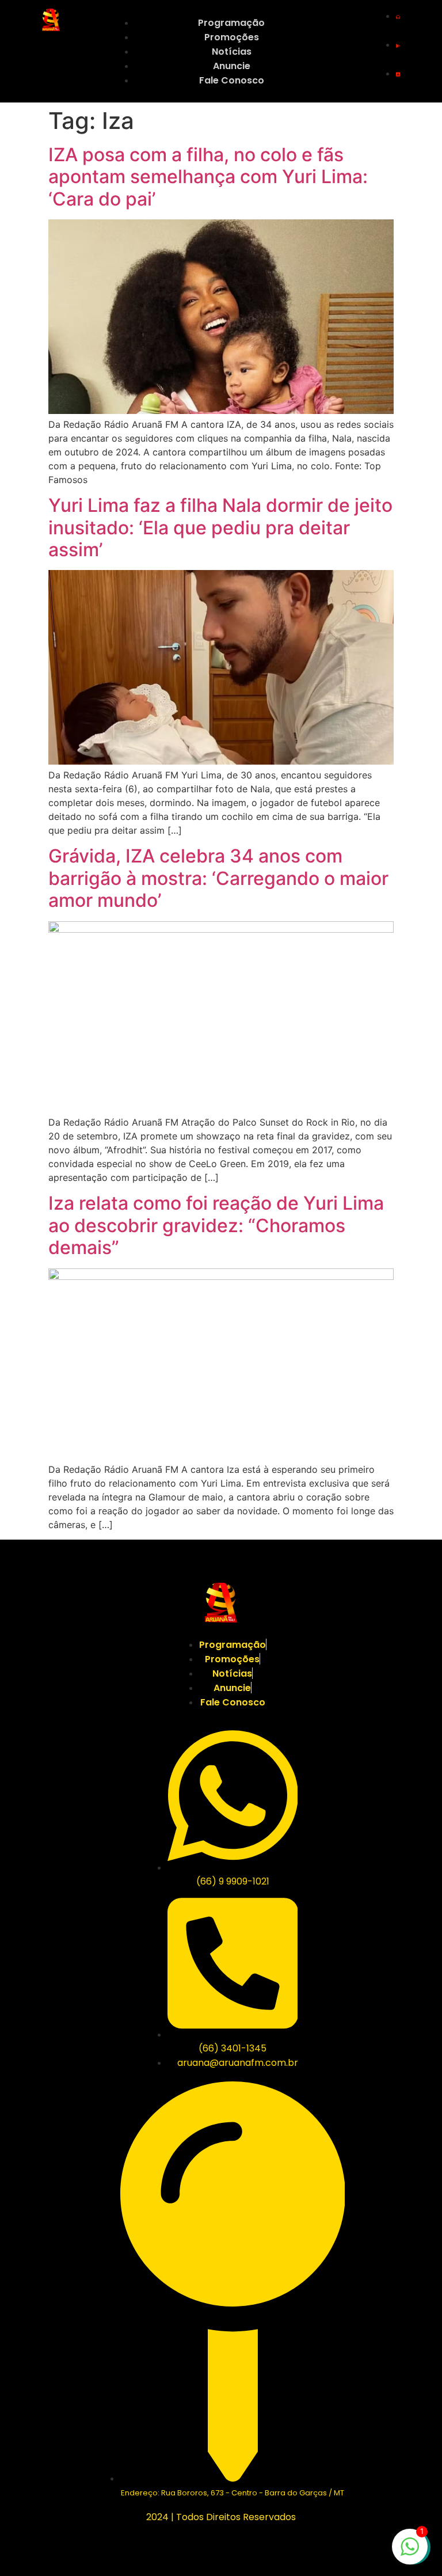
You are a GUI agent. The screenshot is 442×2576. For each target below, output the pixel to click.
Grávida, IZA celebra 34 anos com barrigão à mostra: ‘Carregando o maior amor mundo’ (218, 878)
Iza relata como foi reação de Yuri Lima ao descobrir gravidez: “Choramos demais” (216, 1225)
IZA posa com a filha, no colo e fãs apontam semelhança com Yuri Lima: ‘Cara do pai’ (208, 177)
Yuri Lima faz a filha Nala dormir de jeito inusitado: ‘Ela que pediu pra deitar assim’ (220, 527)
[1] (410, 2552)
